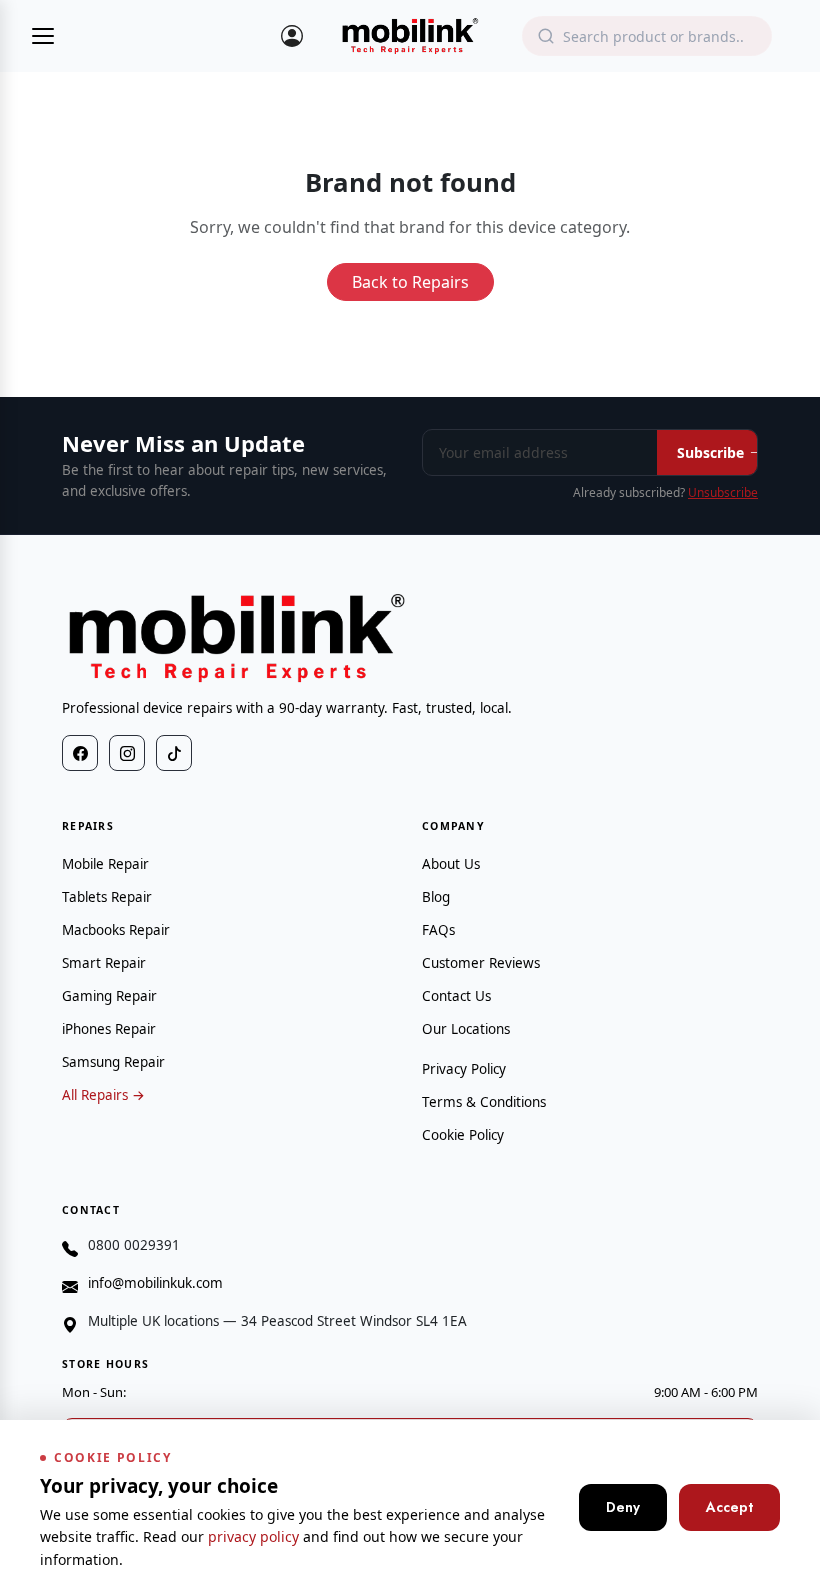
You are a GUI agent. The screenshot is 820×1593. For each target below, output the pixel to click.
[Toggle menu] (43, 36)
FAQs (438, 930)
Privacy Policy (464, 1069)
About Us (451, 864)
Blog (436, 897)
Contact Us (456, 996)
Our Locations (466, 1029)
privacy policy (253, 1536)
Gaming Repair (109, 996)
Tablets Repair (107, 897)
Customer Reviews (481, 963)
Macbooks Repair (116, 930)
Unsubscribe (723, 492)
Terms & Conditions (484, 1102)
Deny (623, 1507)
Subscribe (710, 452)
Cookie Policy (463, 1135)
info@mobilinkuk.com (155, 1283)
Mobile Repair (105, 864)
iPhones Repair (109, 1029)
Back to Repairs (410, 282)
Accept (729, 1507)
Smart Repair (104, 963)
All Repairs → (103, 1095)
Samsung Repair (113, 1062)
